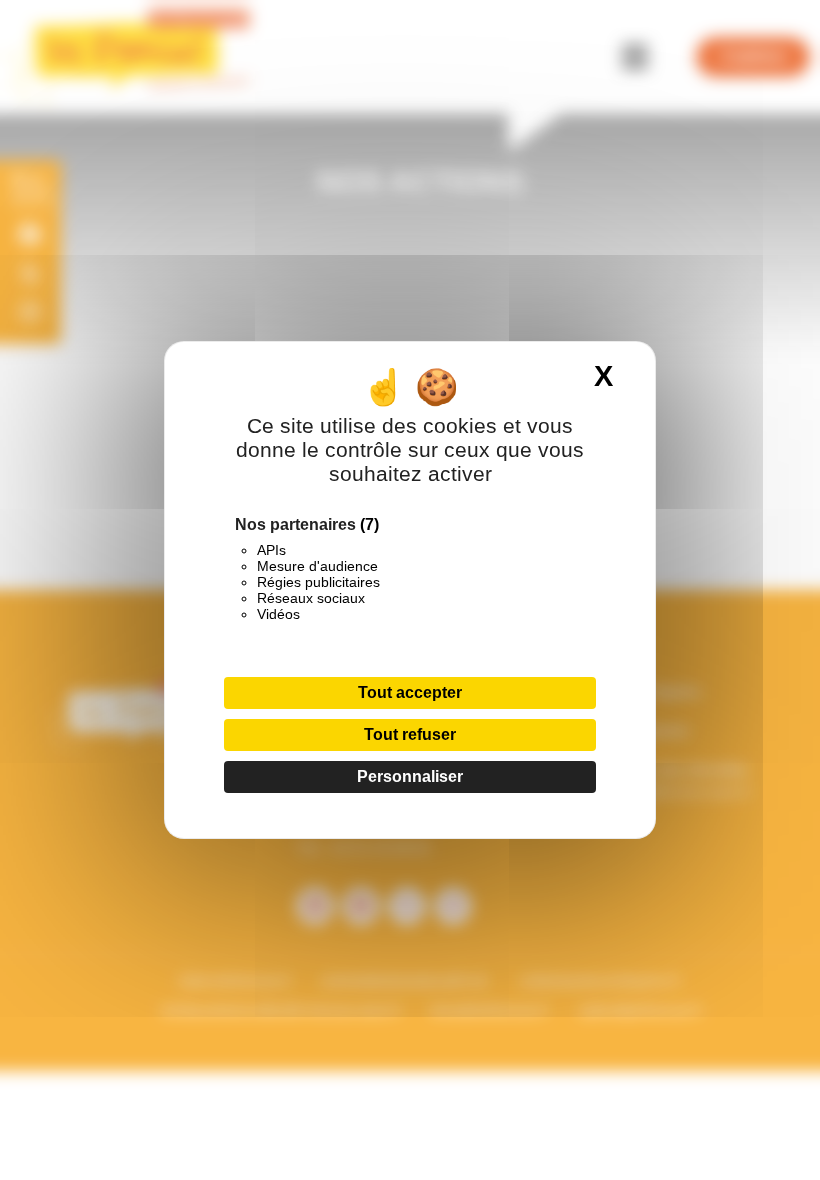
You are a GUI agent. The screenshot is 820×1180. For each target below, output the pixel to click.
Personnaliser (410, 776)
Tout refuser (410, 734)
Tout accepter (410, 692)
